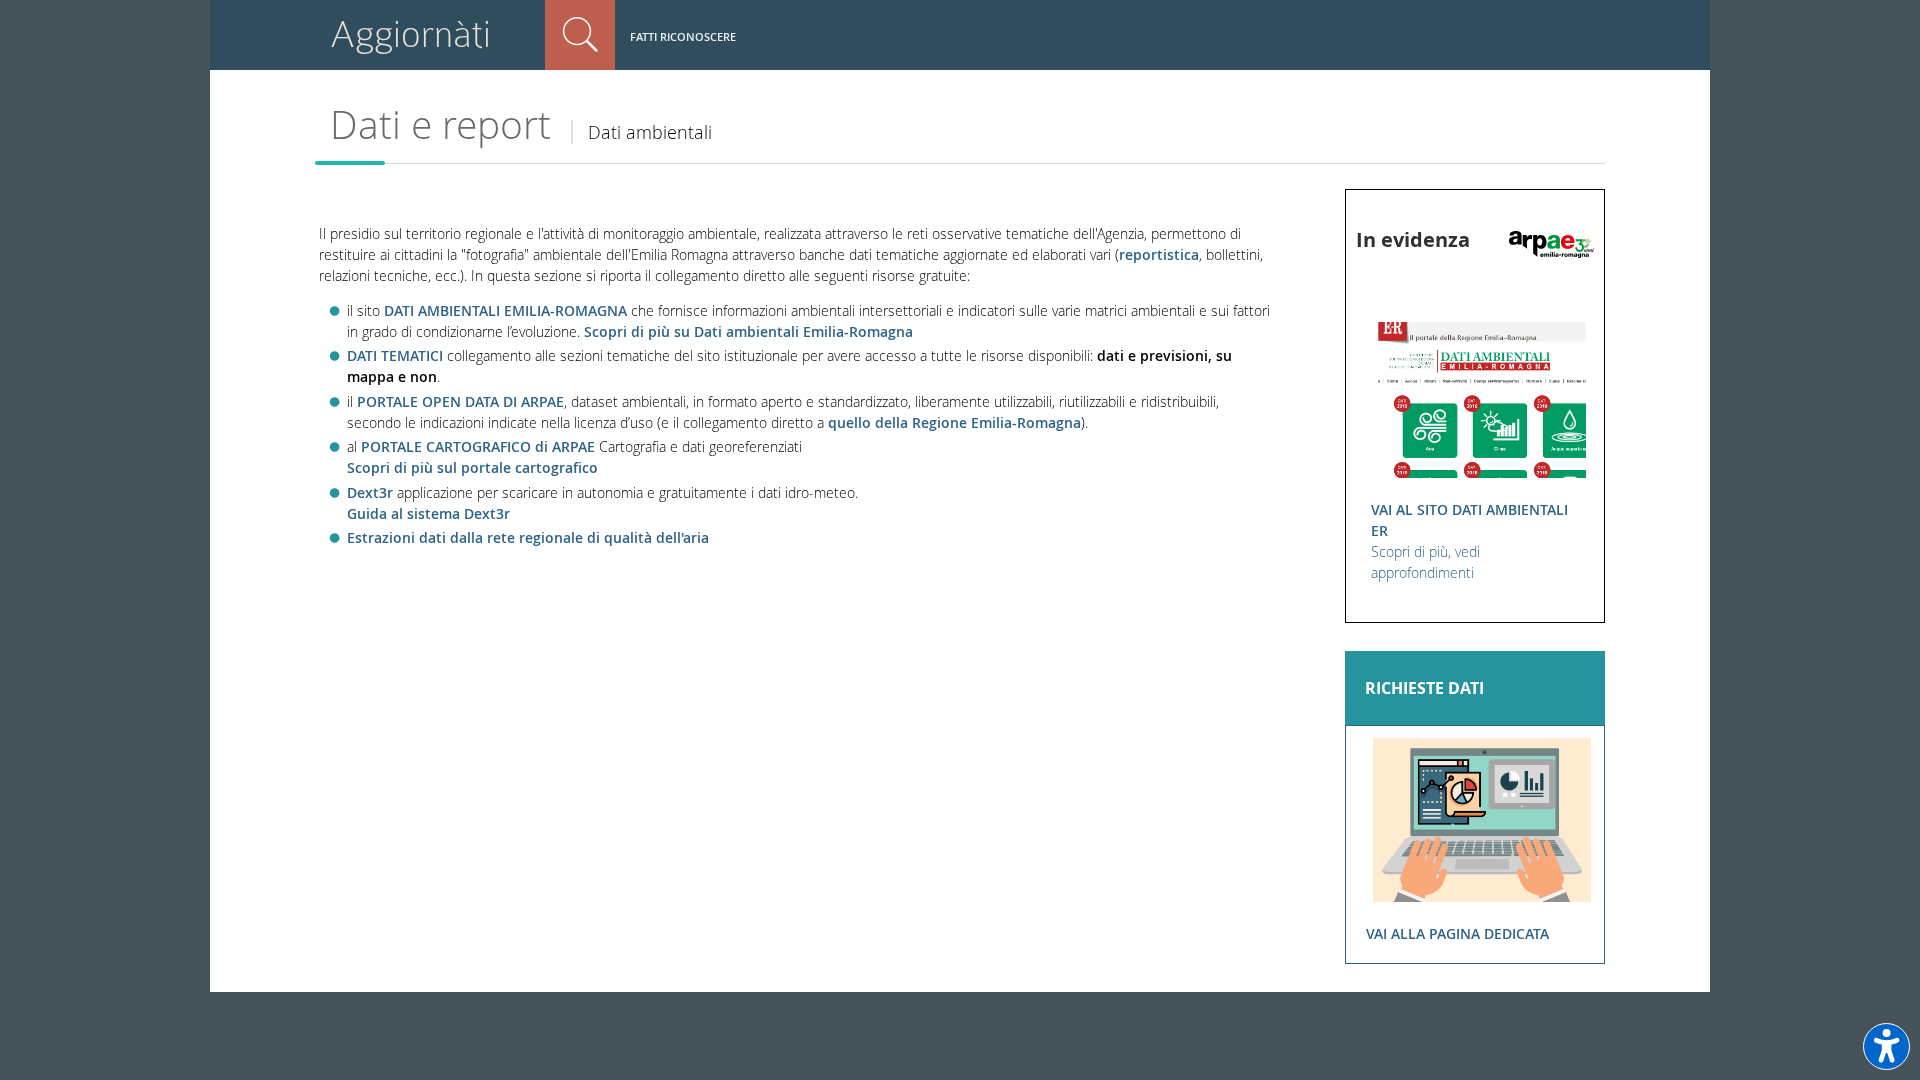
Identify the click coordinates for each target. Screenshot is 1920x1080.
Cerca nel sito (580, 35)
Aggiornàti (410, 34)
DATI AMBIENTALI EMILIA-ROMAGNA (505, 310)
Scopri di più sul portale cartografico (472, 467)
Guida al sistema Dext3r (428, 513)
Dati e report (440, 124)
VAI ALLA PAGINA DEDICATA (1457, 933)
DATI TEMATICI (397, 355)
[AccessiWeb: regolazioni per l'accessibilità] (1886, 1046)
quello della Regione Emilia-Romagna (954, 422)
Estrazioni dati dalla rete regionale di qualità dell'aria (528, 537)
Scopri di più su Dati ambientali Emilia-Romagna (748, 331)
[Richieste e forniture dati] (1482, 818)
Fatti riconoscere (683, 36)
